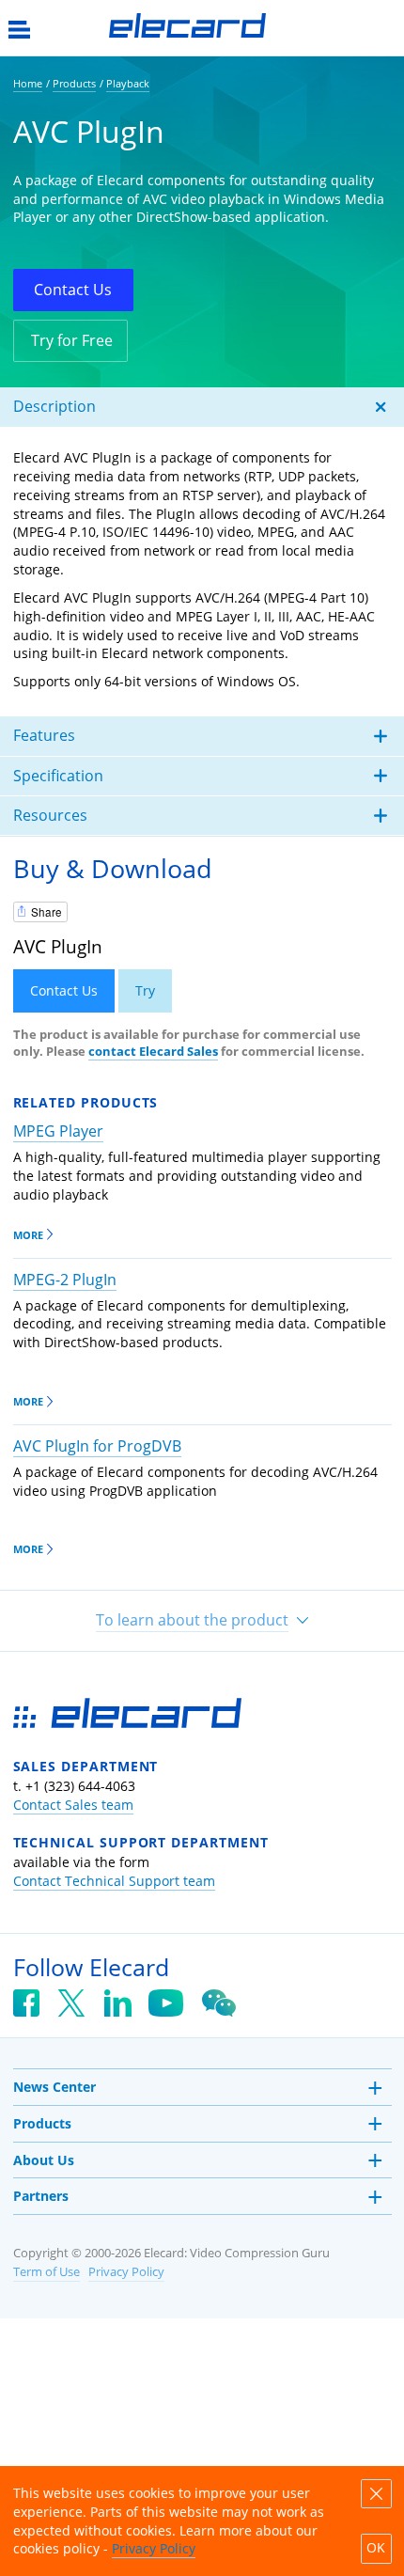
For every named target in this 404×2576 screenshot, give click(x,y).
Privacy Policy (126, 2272)
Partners (41, 2196)
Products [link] (74, 83)
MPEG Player (58, 1131)
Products (42, 2123)
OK (376, 2548)
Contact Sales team (73, 1805)
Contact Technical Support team (114, 1881)
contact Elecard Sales (153, 1052)
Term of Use (47, 2272)
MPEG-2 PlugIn (65, 1280)
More (28, 1235)
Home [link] (28, 83)
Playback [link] (128, 83)
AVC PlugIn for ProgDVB (97, 1446)
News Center (54, 2087)
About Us (44, 2160)
